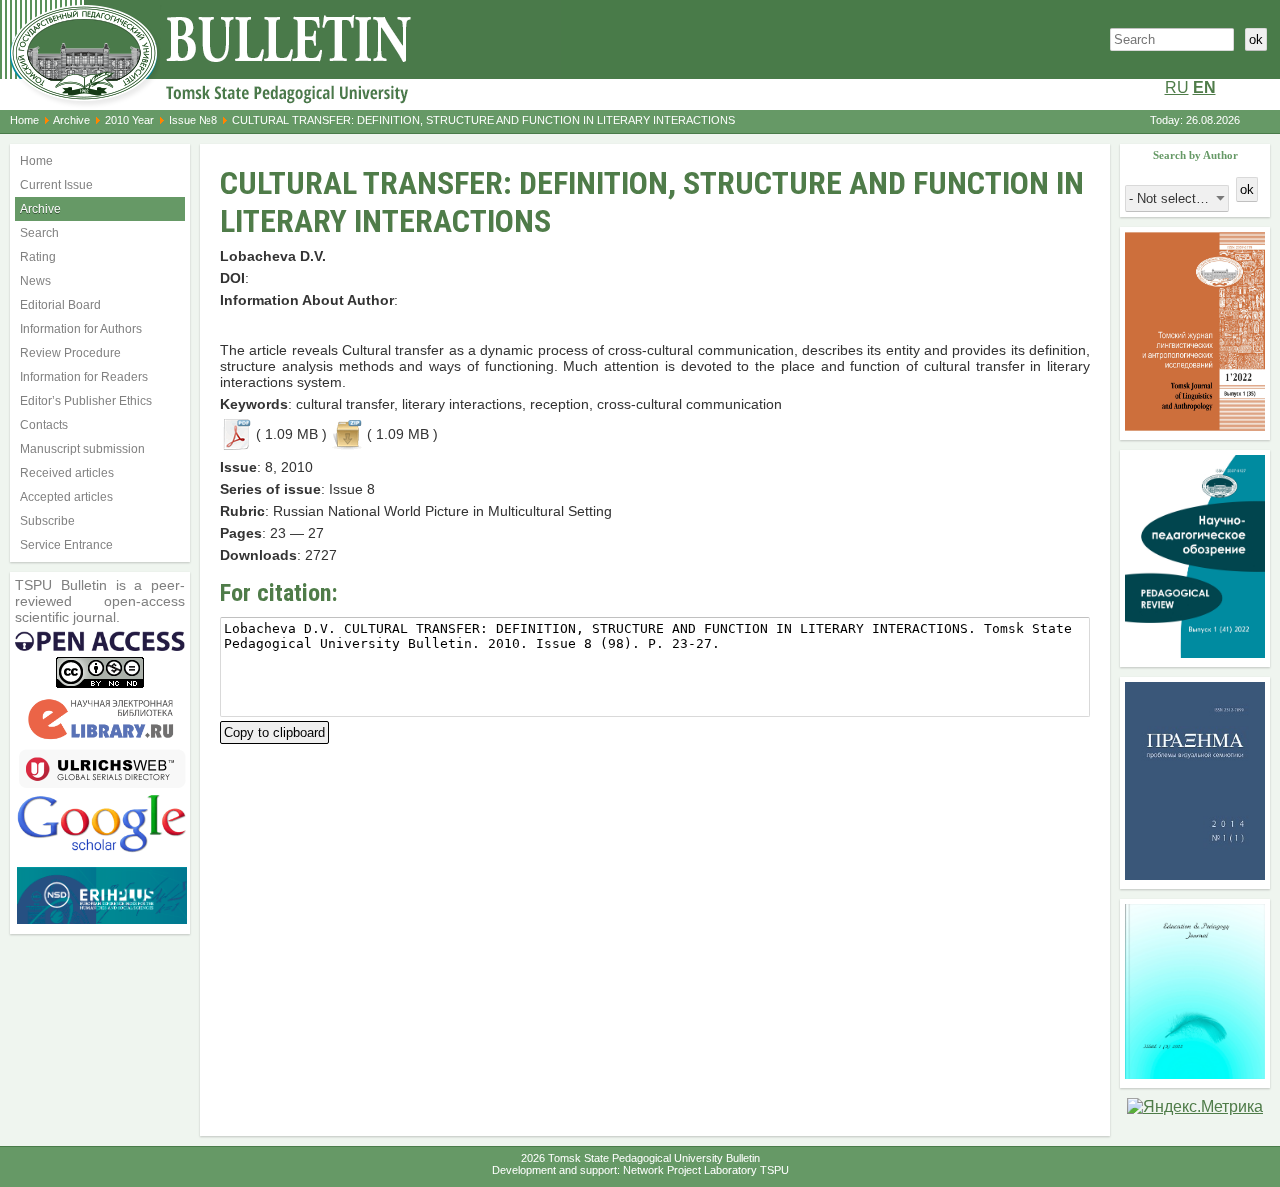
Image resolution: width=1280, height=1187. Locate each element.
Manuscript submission (82, 449)
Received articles (67, 473)
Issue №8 (193, 120)
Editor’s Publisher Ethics (86, 401)
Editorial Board (60, 305)
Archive (71, 120)
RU (1177, 87)
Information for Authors (81, 329)
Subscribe (47, 521)
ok (1256, 39)
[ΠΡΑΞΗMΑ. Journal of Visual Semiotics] (1195, 874)
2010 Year (129, 120)
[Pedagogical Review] (1195, 652)
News (35, 281)
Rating (38, 257)
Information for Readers (84, 377)
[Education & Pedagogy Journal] (1195, 1073)
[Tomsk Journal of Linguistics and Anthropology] (1195, 425)
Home (24, 120)
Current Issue (56, 185)
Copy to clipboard (274, 730)
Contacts (44, 425)
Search (39, 233)
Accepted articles (66, 497)
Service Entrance (66, 545)
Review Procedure (70, 353)
